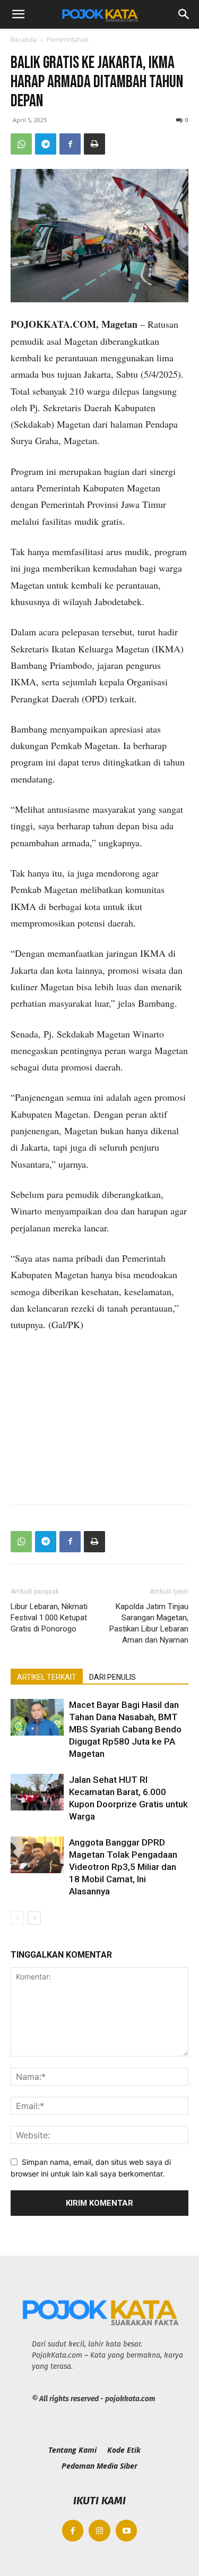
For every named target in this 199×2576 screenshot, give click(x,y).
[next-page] (34, 1918)
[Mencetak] (94, 144)
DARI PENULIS (113, 1677)
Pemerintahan (68, 40)
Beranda (24, 40)
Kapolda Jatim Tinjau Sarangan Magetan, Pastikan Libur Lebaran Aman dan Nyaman (149, 1623)
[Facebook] (70, 144)
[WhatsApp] (21, 144)
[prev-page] (17, 1918)
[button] (18, 14)
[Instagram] (99, 2531)
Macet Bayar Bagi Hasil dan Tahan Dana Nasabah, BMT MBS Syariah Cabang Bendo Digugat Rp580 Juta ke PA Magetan (125, 1729)
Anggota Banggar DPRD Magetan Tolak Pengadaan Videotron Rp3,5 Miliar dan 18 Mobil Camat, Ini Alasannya (123, 1867)
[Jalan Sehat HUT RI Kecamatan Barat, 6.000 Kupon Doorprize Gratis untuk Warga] (37, 1792)
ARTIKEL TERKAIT (47, 1677)
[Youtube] (127, 2531)
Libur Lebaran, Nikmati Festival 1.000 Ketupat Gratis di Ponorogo (49, 1618)
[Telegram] (46, 144)
